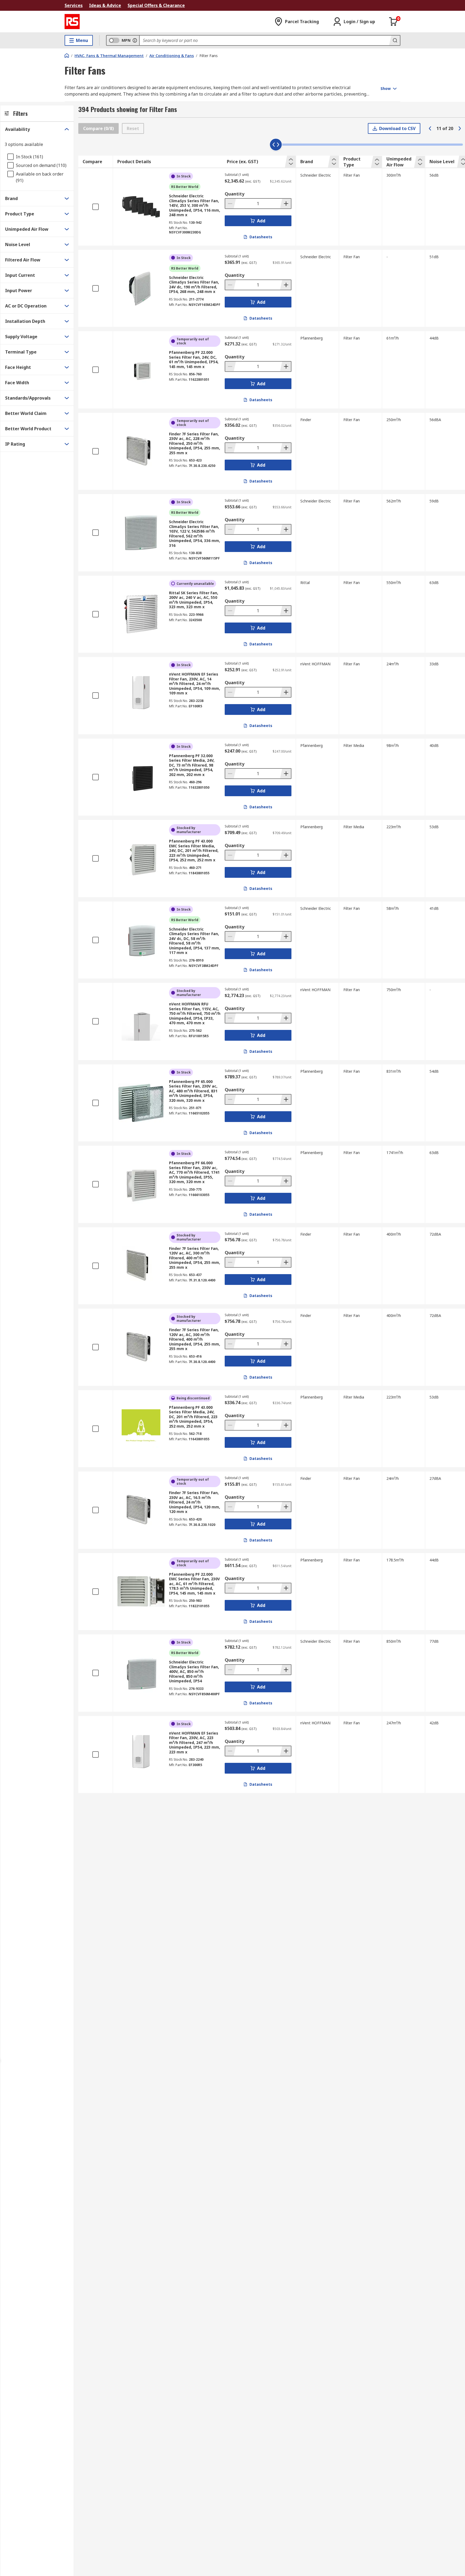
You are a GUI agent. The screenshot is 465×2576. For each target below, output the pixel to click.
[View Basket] (393, 22)
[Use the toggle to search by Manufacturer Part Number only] (135, 40)
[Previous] (430, 128)
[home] (67, 55)
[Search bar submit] (394, 40)
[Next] (460, 128)
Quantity (235, 194)
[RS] (72, 22)
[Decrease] (231, 204)
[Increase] (286, 204)
